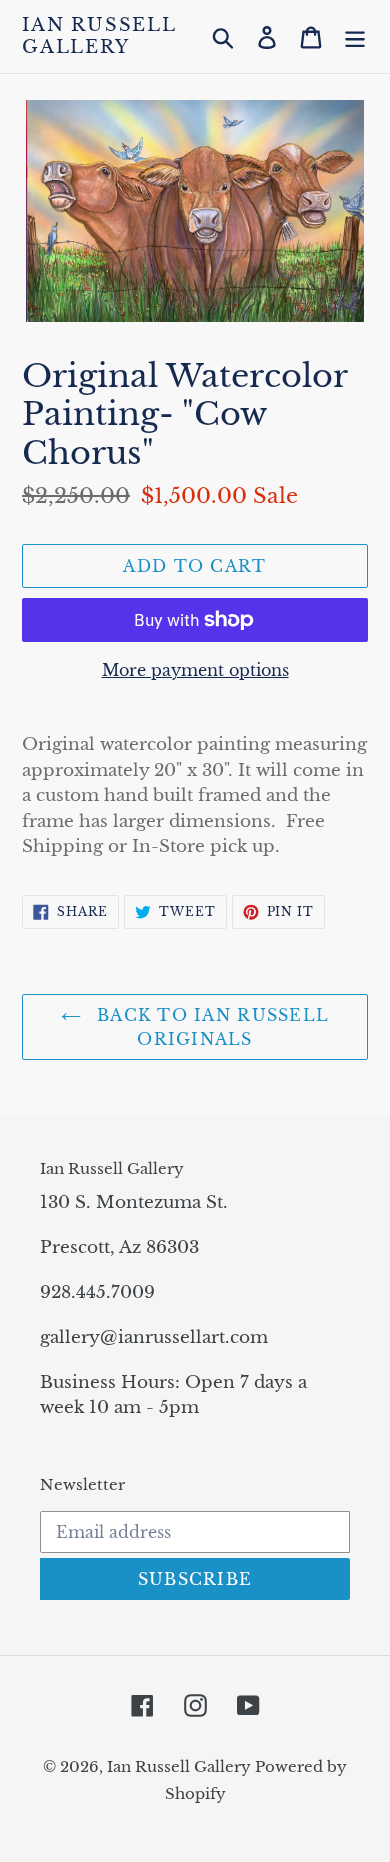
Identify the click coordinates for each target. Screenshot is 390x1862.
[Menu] (355, 36)
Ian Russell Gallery (99, 36)
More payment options (195, 670)
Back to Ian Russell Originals (210, 1027)
